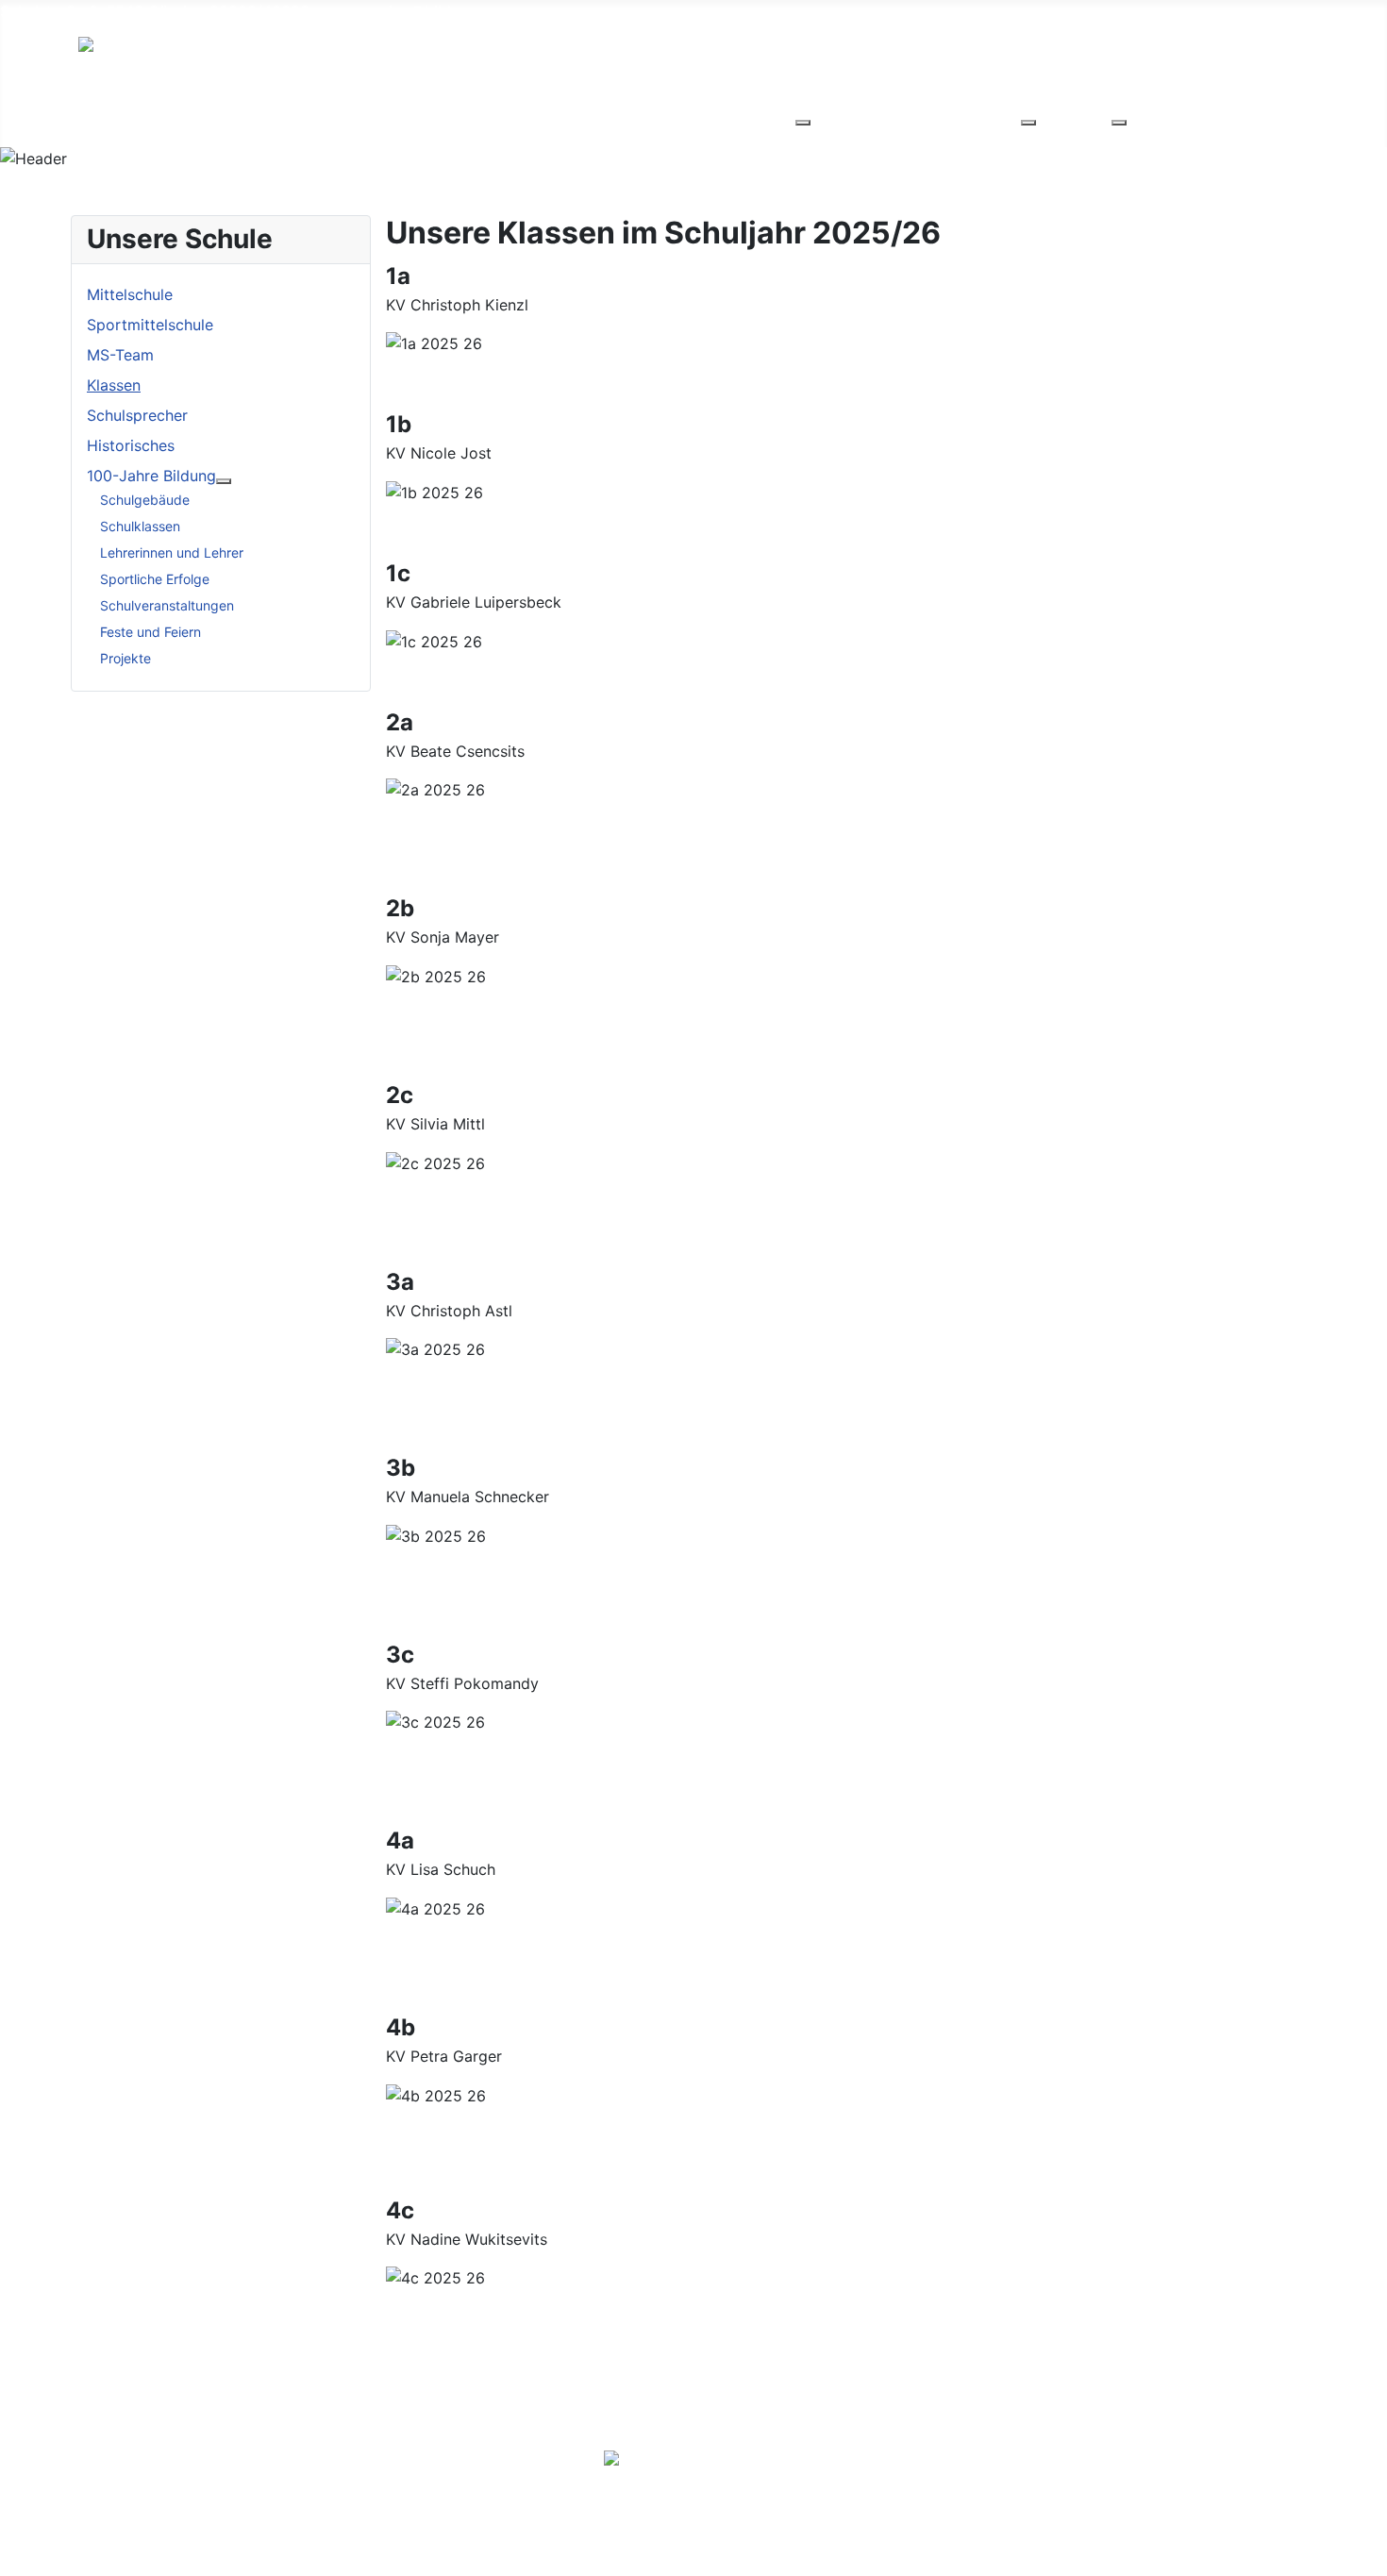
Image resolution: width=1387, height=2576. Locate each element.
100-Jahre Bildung (151, 476)
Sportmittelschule (150, 325)
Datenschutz (1163, 2467)
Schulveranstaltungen (167, 605)
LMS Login (1057, 2467)
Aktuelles (236, 117)
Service (440, 117)
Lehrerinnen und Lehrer (172, 552)
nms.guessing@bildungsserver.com (439, 11)
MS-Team (120, 355)
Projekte (125, 658)
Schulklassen (140, 526)
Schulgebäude (145, 500)
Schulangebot (342, 117)
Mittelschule (130, 294)
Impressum (1270, 2467)
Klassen (114, 385)
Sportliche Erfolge (155, 579)
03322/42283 (259, 11)
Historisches (131, 445)
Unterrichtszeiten (934, 2467)
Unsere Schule (129, 117)
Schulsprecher (137, 415)
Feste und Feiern (150, 632)
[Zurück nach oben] (1363, 2552)
